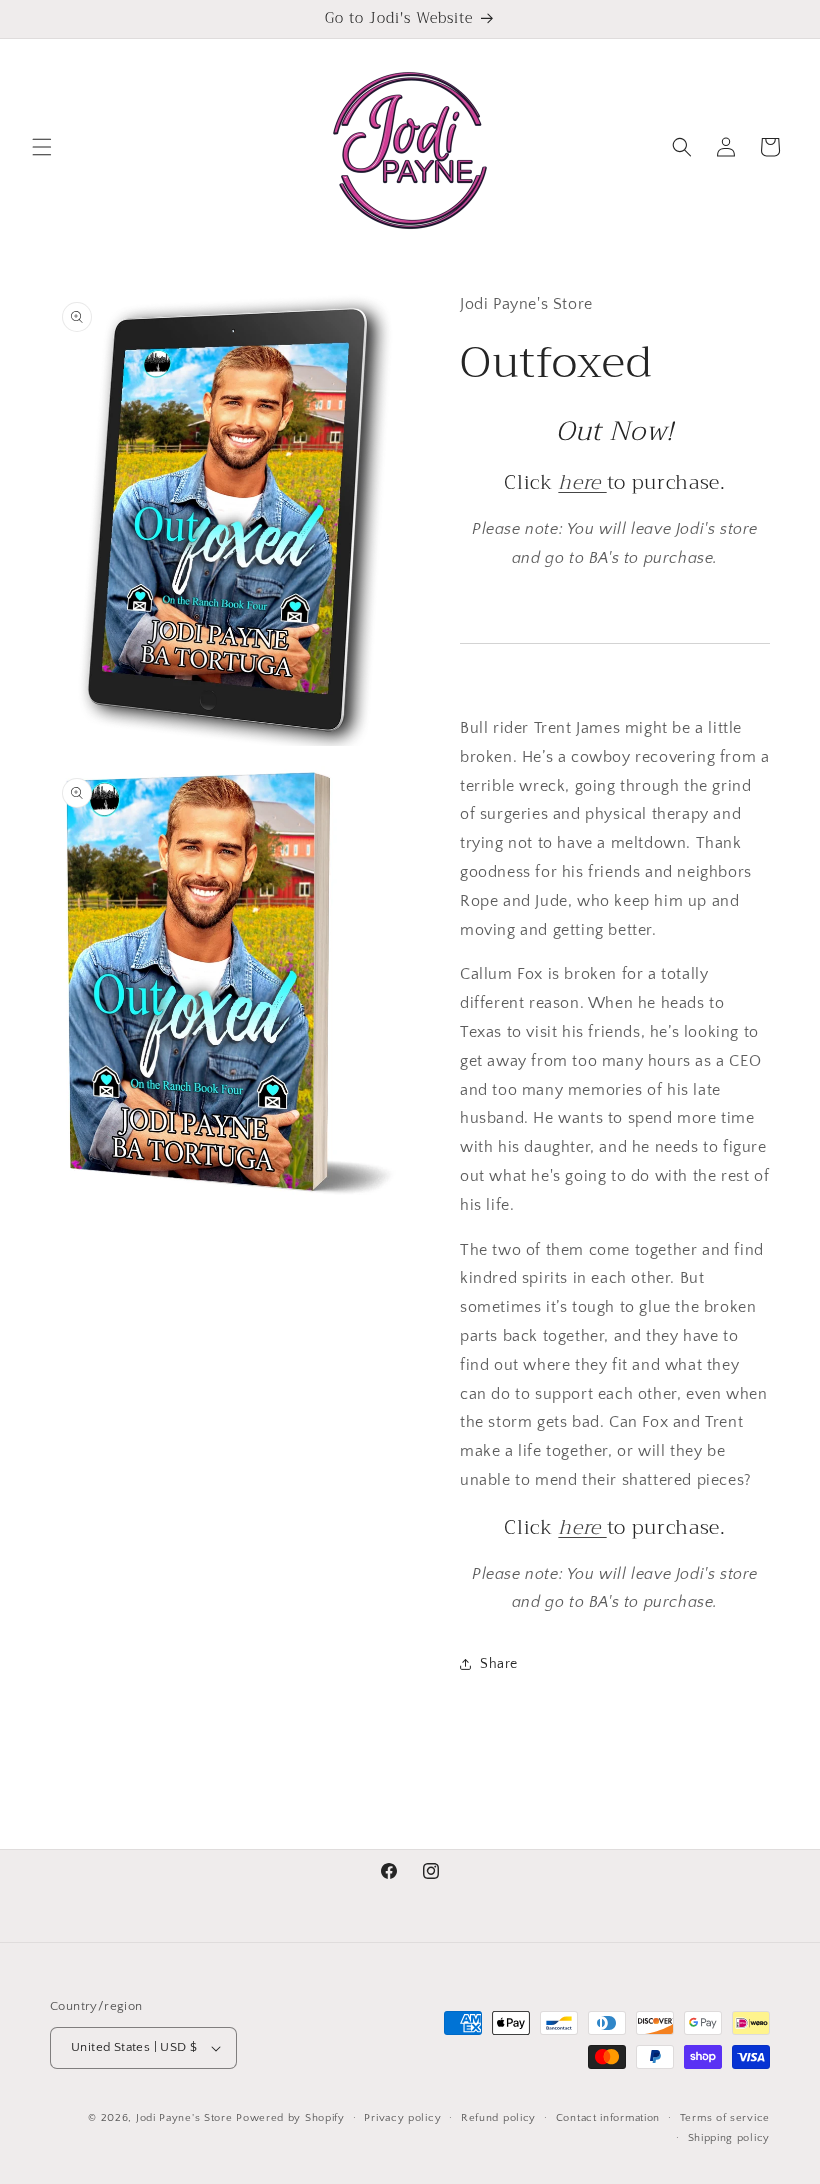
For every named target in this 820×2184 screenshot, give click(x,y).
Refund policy (498, 2118)
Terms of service (725, 2118)
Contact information (608, 2118)
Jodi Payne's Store (184, 2118)
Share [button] (499, 1664)
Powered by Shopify (290, 2118)
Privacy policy (402, 2118)
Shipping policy (729, 2138)
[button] (42, 147)
